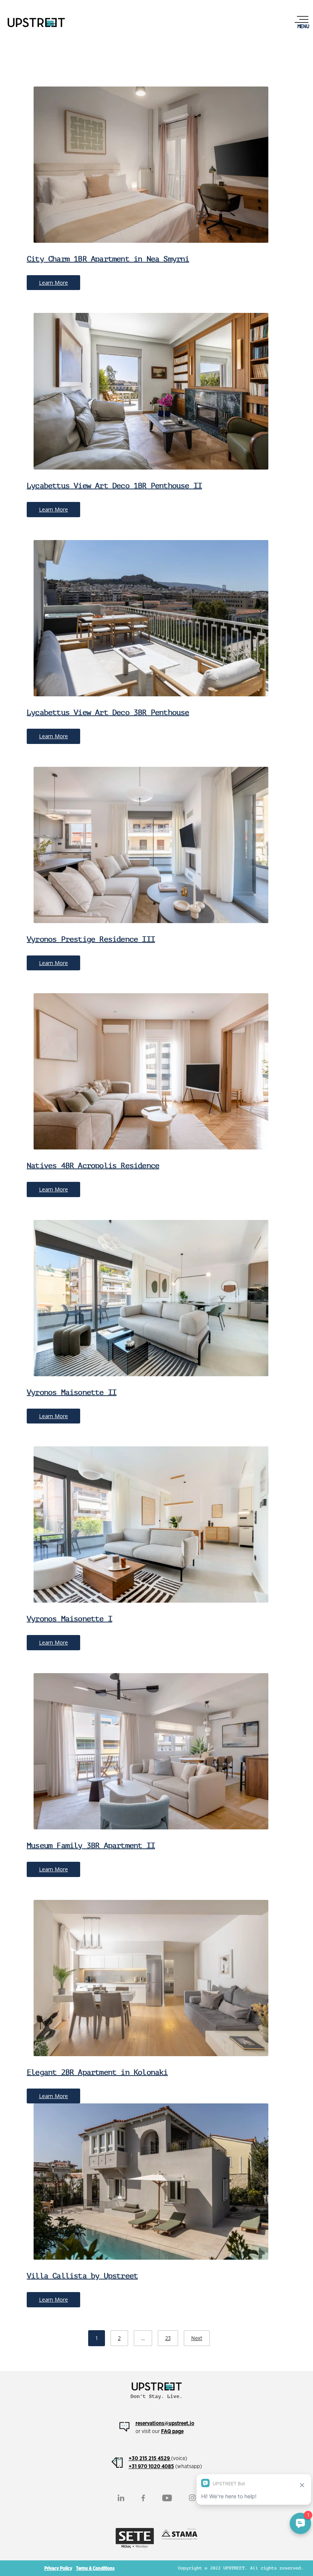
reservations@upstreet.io (165, 2423)
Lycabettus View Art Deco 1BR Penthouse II (114, 486)
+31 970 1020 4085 (151, 2466)
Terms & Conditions (95, 2568)
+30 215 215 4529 (150, 2458)
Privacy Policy (58, 2568)
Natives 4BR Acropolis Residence (93, 1166)
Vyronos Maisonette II (72, 1392)
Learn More (53, 283)
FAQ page (172, 2431)
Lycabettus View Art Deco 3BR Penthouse (108, 713)
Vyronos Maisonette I (69, 1619)
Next (197, 2338)
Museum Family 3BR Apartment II (91, 1846)
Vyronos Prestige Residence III (91, 939)
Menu (303, 26)
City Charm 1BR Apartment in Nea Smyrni (108, 259)
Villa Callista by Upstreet (82, 2276)
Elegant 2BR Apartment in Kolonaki (97, 2072)
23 (168, 2338)
